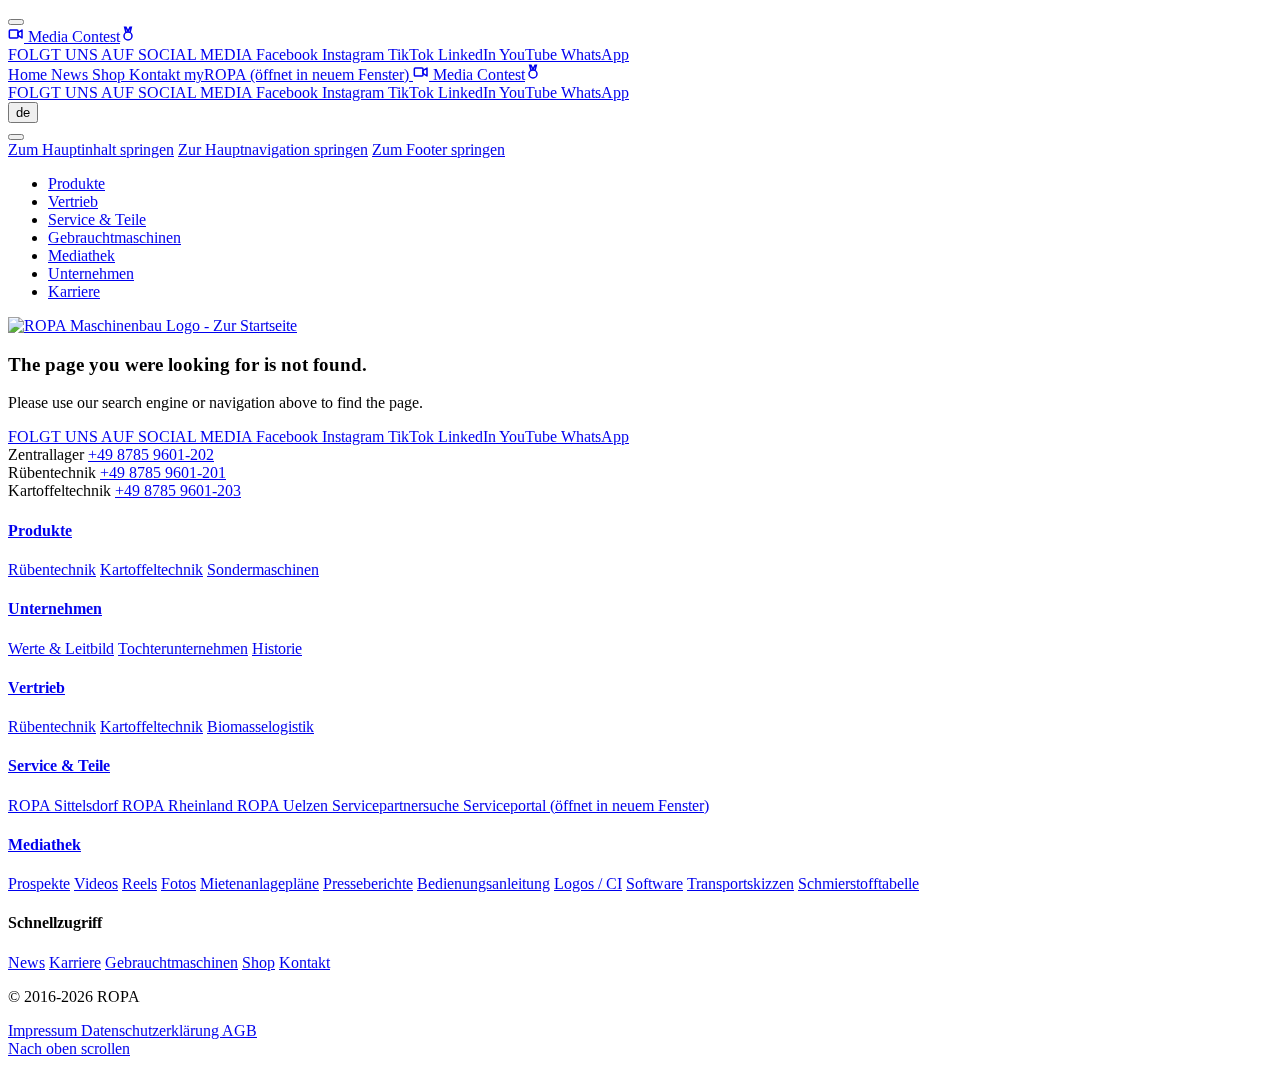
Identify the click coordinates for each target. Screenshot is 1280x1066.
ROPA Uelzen (284, 805)
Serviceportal (586, 805)
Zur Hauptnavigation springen (273, 149)
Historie (277, 648)
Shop (110, 74)
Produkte (76, 183)
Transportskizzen (740, 883)
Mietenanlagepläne (259, 883)
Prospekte (39, 883)
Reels (139, 883)
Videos (96, 883)
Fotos (178, 883)
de (23, 112)
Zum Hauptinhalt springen (91, 149)
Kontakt (156, 74)
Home (29, 74)
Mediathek (81, 255)
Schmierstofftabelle (858, 883)
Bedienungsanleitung (483, 883)
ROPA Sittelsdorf (65, 805)
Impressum (44, 1030)
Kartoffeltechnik (151, 569)
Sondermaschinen (263, 569)
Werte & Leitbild (61, 648)
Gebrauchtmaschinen (114, 237)
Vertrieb (73, 201)
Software (654, 883)
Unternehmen (91, 273)
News (71, 74)
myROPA (296, 74)
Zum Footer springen (438, 149)
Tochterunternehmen (183, 648)
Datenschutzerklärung (151, 1030)
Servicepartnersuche (397, 805)
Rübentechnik (52, 569)
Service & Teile (97, 219)
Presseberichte (368, 883)
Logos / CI (588, 883)
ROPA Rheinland (179, 805)
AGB (239, 1030)
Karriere (74, 291)
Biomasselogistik (260, 726)
